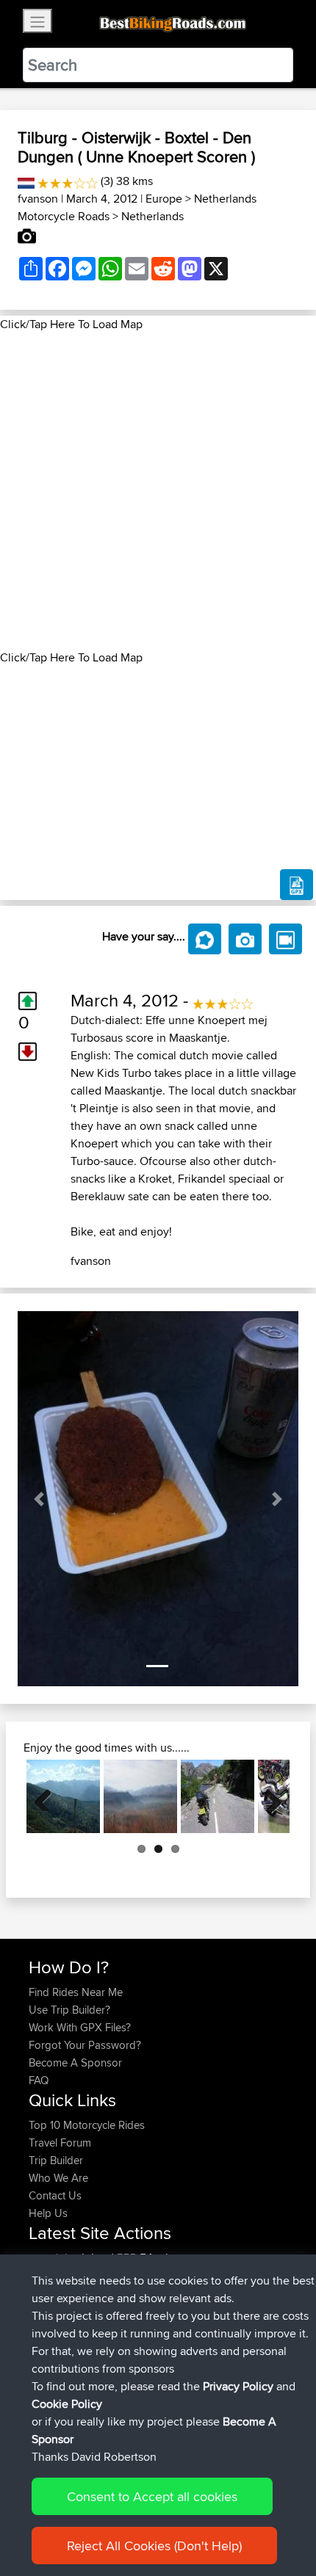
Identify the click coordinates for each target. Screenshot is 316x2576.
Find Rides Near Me (76, 1992)
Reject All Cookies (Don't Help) (154, 2546)
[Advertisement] (158, 491)
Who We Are (58, 2178)
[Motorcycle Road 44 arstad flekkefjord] (218, 1796)
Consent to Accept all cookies (152, 2496)
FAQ (39, 2080)
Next (267, 1796)
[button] (39, 1499)
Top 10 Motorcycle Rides (87, 2125)
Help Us (48, 2213)
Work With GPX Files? (80, 2027)
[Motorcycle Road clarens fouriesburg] (140, 1796)
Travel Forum (60, 2143)
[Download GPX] (297, 885)
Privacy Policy (238, 2386)
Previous (49, 1796)
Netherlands (152, 216)
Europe (164, 199)
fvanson (38, 199)
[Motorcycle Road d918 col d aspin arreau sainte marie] (63, 1796)
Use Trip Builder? (69, 2010)
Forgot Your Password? (85, 2045)
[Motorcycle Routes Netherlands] (26, 181)
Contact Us (55, 2195)
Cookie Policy (67, 2404)
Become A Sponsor (75, 2062)
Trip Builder (56, 2160)
